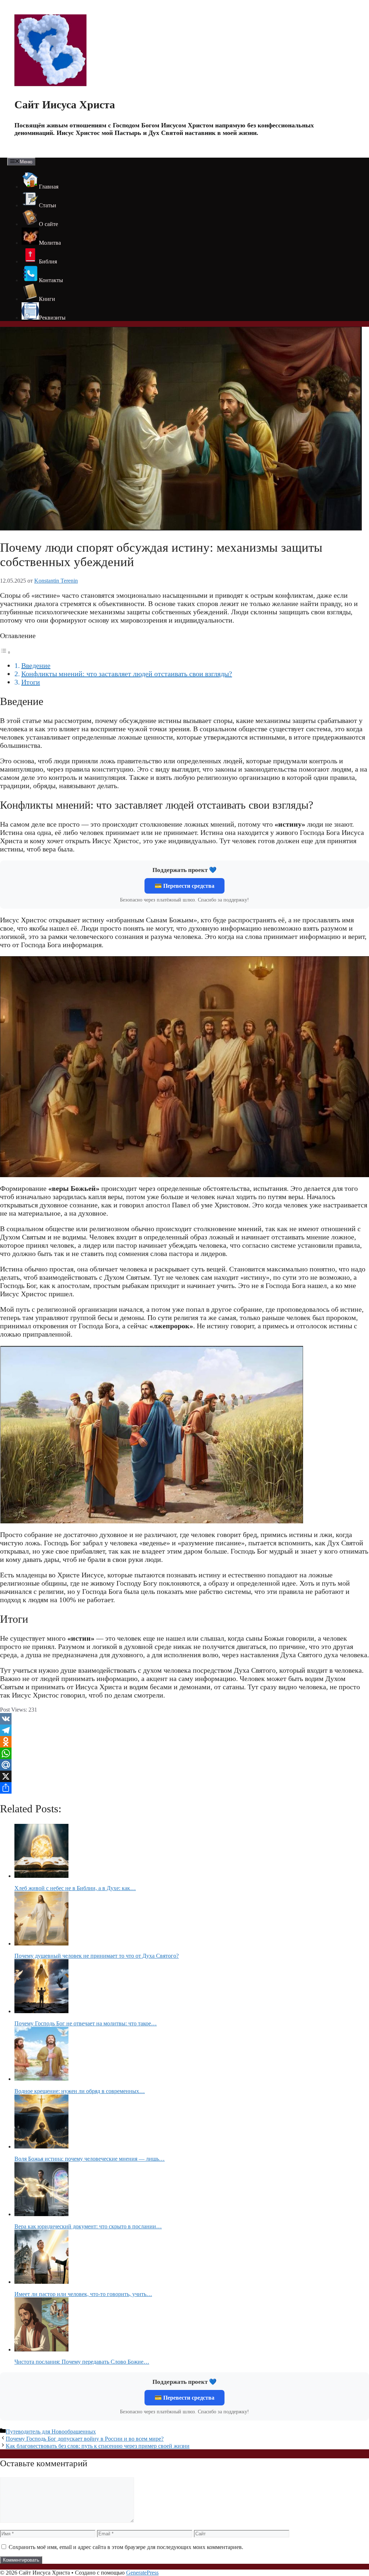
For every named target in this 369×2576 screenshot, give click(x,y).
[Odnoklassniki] (184, 1742)
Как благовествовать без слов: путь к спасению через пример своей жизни (98, 2446)
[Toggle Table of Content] (5, 652)
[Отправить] (184, 1788)
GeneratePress (142, 2573)
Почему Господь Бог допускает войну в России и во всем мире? (85, 2439)
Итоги (31, 682)
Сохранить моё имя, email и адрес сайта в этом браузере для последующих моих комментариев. (126, 2547)
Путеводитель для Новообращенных (51, 2432)
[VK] (184, 1719)
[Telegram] (184, 1730)
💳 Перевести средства (184, 886)
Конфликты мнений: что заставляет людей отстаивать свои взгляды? (127, 674)
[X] (184, 1776)
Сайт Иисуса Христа (65, 105)
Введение (36, 665)
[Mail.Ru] (184, 1765)
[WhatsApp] (184, 1753)
